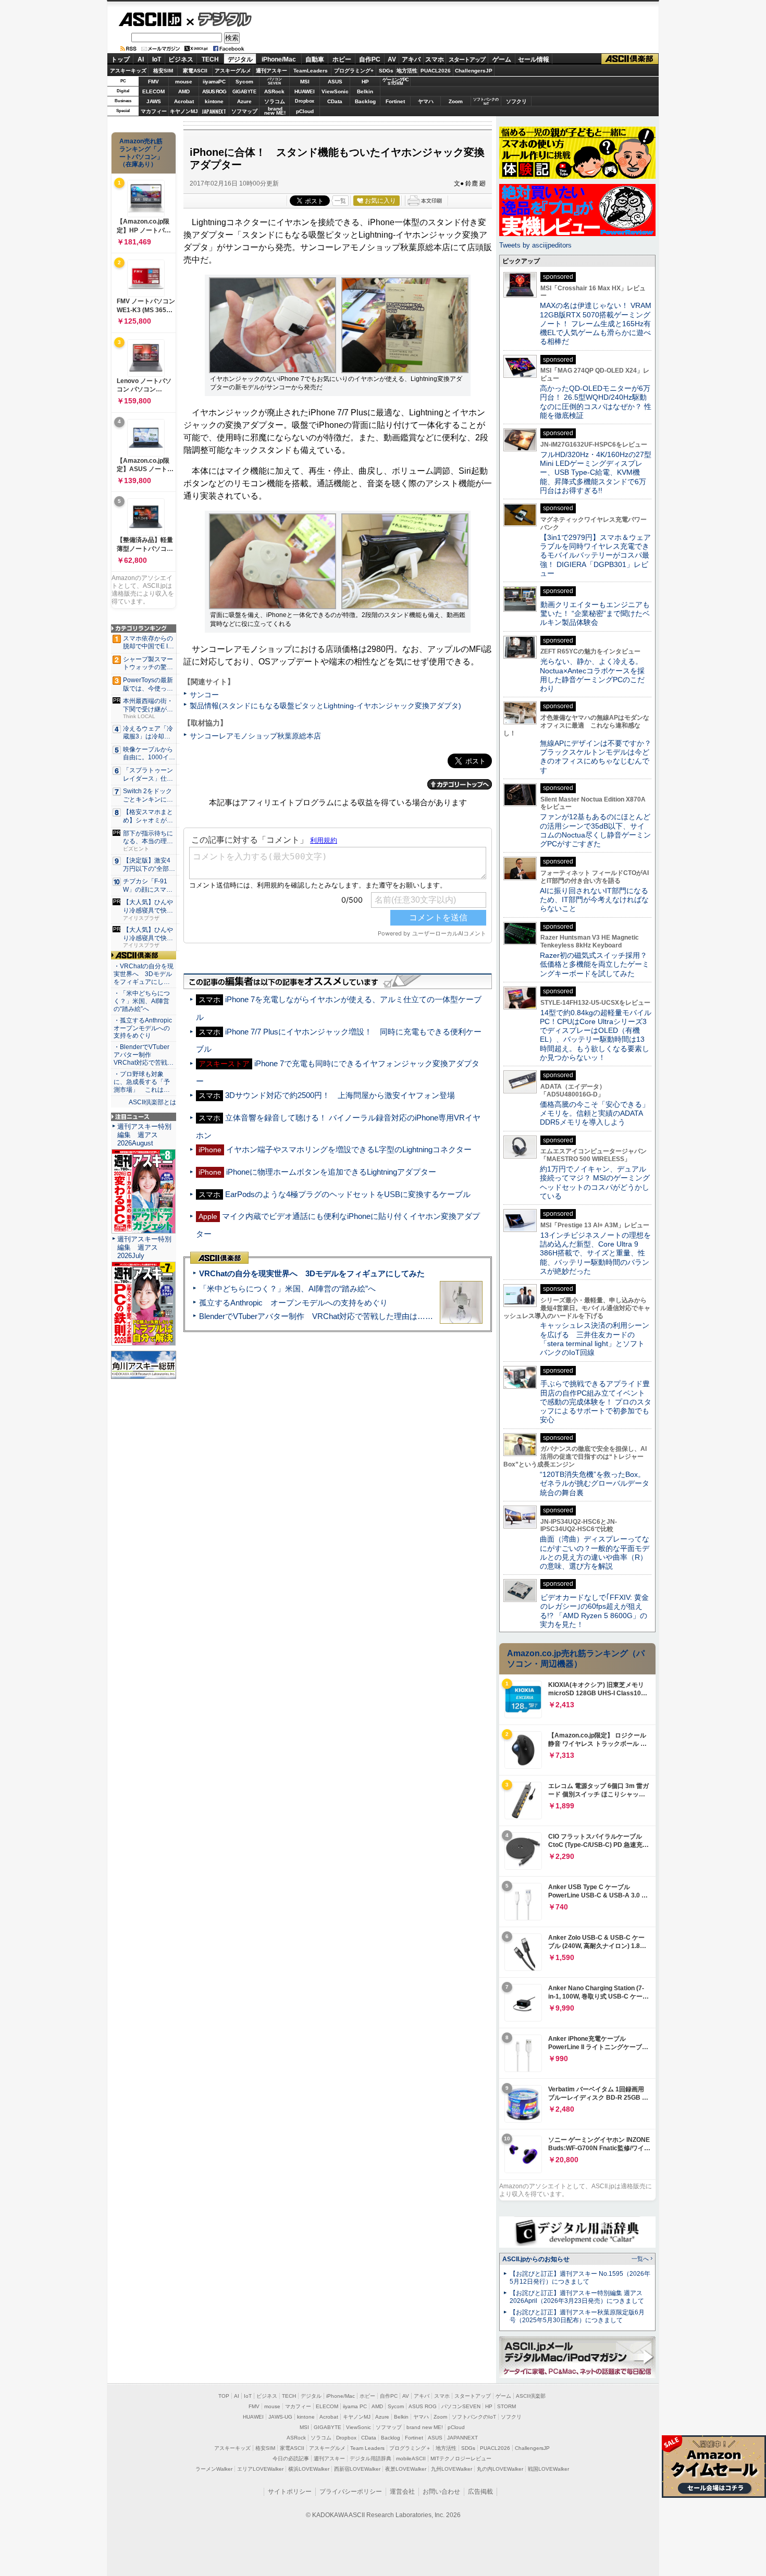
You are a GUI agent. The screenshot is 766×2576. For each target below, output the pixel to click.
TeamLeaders (311, 71)
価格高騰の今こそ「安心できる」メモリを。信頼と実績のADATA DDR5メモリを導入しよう (595, 1113)
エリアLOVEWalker (260, 2469)
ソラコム (275, 101)
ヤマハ (426, 101)
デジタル (219, 19)
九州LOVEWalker (452, 2469)
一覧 (340, 201)
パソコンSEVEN (275, 81)
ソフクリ (516, 101)
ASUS (335, 82)
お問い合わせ (441, 2492)
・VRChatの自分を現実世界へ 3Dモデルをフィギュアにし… (144, 974)
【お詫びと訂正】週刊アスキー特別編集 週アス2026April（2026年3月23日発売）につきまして (577, 2297)
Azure (244, 101)
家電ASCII (195, 71)
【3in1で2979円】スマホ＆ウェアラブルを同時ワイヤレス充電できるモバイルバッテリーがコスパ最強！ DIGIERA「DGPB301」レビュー (595, 555)
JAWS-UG (280, 2417)
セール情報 (534, 59)
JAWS (154, 101)
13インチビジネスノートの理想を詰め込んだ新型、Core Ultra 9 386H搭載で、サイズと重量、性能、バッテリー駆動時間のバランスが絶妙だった (595, 1253)
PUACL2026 (436, 71)
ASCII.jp (150, 19)
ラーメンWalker (214, 2469)
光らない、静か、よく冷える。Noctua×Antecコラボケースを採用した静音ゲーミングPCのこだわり (592, 675)
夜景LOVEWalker (406, 2469)
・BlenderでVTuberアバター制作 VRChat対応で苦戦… (144, 1055)
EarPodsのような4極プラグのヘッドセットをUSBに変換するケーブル (348, 1194)
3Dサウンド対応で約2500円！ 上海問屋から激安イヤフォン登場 (340, 1095)
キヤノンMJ (184, 111)
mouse (184, 82)
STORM (506, 2406)
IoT (157, 59)
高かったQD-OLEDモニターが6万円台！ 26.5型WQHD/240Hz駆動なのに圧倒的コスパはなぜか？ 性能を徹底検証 (596, 402)
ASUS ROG (214, 91)
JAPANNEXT (214, 111)
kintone (214, 101)
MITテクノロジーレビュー (461, 2458)
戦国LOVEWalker (548, 2469)
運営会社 (402, 2492)
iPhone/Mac (279, 59)
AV (392, 59)
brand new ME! (425, 2427)
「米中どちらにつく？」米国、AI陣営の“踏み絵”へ (287, 1289)
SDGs (386, 71)
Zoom (456, 101)
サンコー (204, 695)
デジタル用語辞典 (370, 2458)
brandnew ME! (275, 111)
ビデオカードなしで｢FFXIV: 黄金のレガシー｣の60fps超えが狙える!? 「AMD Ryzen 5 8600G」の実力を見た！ (594, 1611)
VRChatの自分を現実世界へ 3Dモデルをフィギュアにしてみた (312, 1273)
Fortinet (395, 101)
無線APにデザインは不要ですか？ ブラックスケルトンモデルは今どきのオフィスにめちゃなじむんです (599, 757)
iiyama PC (355, 2406)
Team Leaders (367, 2448)
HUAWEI (305, 91)
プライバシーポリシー (351, 2492)
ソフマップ (244, 111)
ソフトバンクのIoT (486, 101)
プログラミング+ (354, 71)
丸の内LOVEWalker (500, 2469)
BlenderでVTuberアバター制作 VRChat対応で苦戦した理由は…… (316, 1316)
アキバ (411, 59)
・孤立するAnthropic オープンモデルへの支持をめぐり (144, 1028)
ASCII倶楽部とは (152, 1102)
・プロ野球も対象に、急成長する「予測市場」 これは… (142, 1082)
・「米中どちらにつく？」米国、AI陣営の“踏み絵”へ (142, 1001)
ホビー (342, 59)
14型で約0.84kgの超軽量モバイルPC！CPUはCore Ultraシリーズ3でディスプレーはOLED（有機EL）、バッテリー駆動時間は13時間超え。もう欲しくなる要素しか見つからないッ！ (596, 1035)
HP (365, 82)
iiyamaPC (214, 82)
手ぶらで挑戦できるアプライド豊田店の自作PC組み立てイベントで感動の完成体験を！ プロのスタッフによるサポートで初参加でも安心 (596, 1402)
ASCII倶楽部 (630, 59)
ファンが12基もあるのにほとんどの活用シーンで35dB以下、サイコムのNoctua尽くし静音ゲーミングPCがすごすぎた (595, 830)
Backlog (365, 101)
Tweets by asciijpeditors (535, 245)
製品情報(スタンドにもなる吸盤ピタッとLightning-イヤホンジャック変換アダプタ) (325, 706)
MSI (305, 82)
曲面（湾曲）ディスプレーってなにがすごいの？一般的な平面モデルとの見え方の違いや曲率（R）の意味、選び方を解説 (595, 1552)
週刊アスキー (271, 71)
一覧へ (640, 2259)
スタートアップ (467, 59)
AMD (184, 91)
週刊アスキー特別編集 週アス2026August (144, 1135)
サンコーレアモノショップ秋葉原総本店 (255, 736)
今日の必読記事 (291, 2458)
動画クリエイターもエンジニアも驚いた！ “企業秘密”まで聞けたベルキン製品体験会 (595, 614)
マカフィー (154, 111)
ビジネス (181, 59)
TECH (210, 59)
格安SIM (163, 71)
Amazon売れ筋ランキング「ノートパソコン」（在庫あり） (141, 153)
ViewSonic (335, 91)
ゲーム (502, 59)
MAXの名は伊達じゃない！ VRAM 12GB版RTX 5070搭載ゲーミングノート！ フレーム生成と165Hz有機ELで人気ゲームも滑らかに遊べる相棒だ (596, 323)
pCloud (305, 111)
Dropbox (305, 101)
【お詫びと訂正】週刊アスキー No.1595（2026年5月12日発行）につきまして (580, 2278)
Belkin (365, 91)
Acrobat (184, 101)
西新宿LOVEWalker (357, 2469)
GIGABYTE (244, 92)
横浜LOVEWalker (309, 2469)
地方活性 (407, 71)
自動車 (315, 59)
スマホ (435, 59)
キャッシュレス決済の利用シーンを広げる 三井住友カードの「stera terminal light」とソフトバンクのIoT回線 (595, 1339)
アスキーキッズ (128, 71)
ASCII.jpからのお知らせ (536, 2259)
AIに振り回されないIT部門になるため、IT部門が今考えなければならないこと (594, 900)
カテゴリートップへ (460, 784)
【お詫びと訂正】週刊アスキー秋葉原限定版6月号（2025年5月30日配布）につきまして (577, 2316)
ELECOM (153, 91)
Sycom (244, 82)
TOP (224, 2396)
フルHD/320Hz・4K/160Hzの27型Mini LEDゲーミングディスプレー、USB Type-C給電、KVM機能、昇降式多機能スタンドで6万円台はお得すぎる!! (596, 472)
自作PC (370, 59)
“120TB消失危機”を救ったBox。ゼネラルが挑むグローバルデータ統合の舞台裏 (595, 1483)
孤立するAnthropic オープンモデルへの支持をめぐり (293, 1303)
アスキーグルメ (233, 71)
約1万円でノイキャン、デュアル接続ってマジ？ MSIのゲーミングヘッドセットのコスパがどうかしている (595, 1182)
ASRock (274, 91)
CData (335, 101)
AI (141, 59)
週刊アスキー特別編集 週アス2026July (144, 1247)
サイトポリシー (290, 2492)
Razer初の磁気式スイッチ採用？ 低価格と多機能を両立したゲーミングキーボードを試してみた (597, 964)
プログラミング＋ (410, 2448)
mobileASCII (411, 2458)
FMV (153, 82)
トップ (120, 59)
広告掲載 (480, 2492)
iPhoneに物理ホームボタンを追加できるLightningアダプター (331, 1172)
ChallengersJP (474, 71)
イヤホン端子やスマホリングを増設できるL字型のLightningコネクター (349, 1149)
